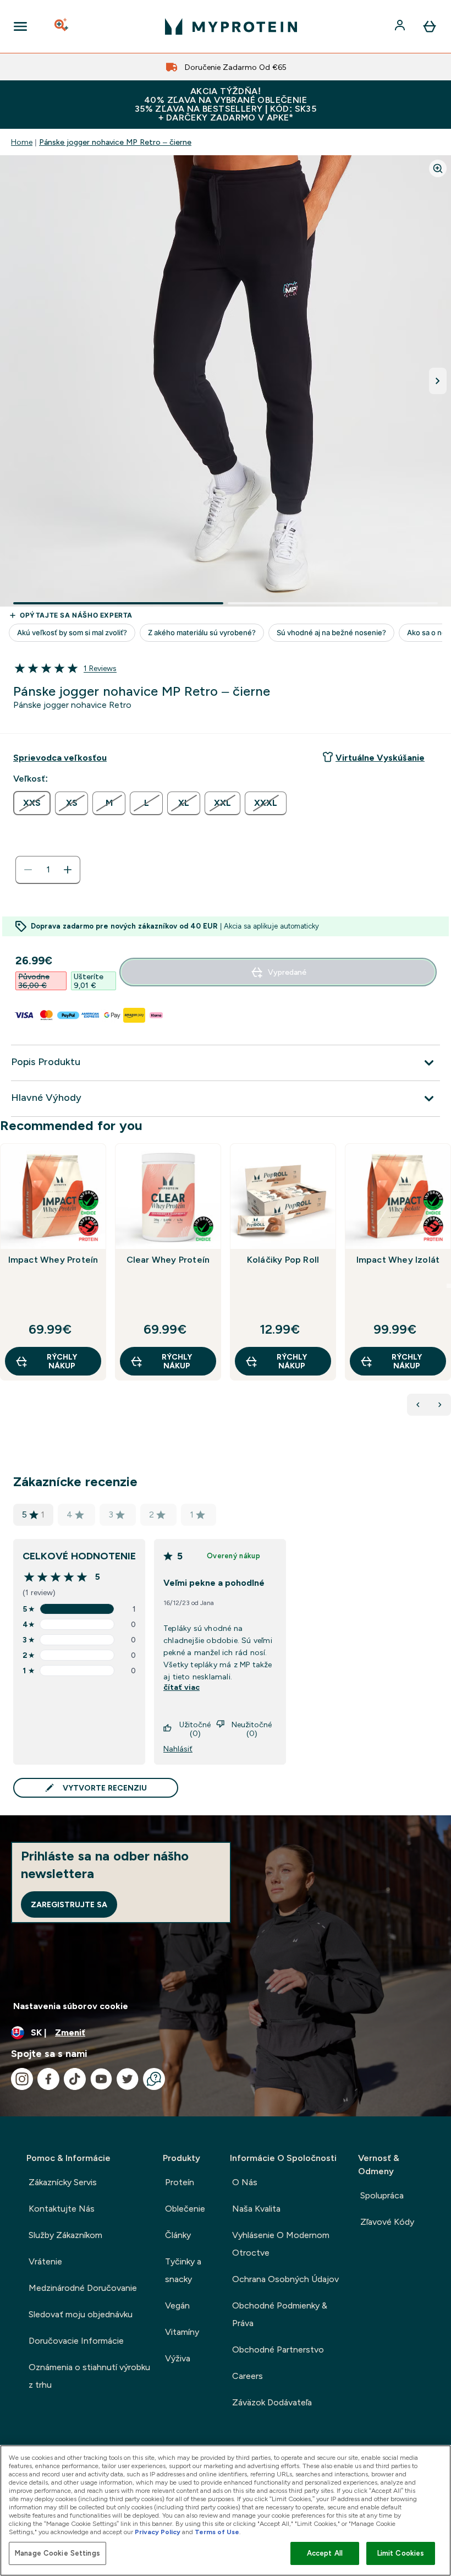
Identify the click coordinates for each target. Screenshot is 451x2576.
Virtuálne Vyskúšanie (380, 758)
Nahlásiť (178, 1749)
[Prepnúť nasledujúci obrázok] (438, 381)
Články (178, 2235)
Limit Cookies (401, 2553)
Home (22, 142)
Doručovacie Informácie (76, 2341)
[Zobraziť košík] (430, 26)
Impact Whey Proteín (53, 1260)
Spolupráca (382, 2195)
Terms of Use (217, 2532)
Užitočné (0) (195, 1729)
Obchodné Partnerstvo (278, 2349)
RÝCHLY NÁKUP (62, 1361)
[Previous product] (418, 1405)
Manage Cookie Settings (57, 2553)
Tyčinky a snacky (183, 2270)
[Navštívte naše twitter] (128, 2079)
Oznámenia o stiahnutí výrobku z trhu (89, 2376)
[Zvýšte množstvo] (68, 870)
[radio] (32, 803)
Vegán (177, 2305)
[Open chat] (154, 2079)
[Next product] (440, 1405)
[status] (48, 870)
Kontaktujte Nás (62, 2209)
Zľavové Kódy (387, 2222)
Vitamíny (182, 2332)
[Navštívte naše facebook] (48, 2079)
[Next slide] (449, 1286)
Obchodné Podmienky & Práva (280, 2314)
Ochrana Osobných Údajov (285, 2279)
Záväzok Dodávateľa (272, 2402)
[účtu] (401, 26)
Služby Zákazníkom (65, 2235)
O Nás (245, 2182)
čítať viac (182, 1687)
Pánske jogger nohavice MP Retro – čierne (115, 142)
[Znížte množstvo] (28, 870)
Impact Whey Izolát (398, 1260)
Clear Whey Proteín (168, 1260)
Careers (248, 2376)
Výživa (178, 2358)
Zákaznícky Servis (63, 2182)
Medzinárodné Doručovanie (83, 2288)
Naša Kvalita (256, 2209)
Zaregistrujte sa (69, 1904)
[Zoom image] (438, 168)
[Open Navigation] (20, 26)
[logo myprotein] (231, 26)
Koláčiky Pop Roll (283, 1260)
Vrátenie (45, 2261)
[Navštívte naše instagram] (22, 2079)
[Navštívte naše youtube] (101, 2079)
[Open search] (62, 26)
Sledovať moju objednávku (81, 2314)
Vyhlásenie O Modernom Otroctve (281, 2244)
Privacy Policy (158, 2532)
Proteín (180, 2182)
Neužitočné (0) (252, 1729)
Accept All (325, 2553)
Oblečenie (185, 2209)
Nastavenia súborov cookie (71, 2006)
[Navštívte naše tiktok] (75, 2079)
